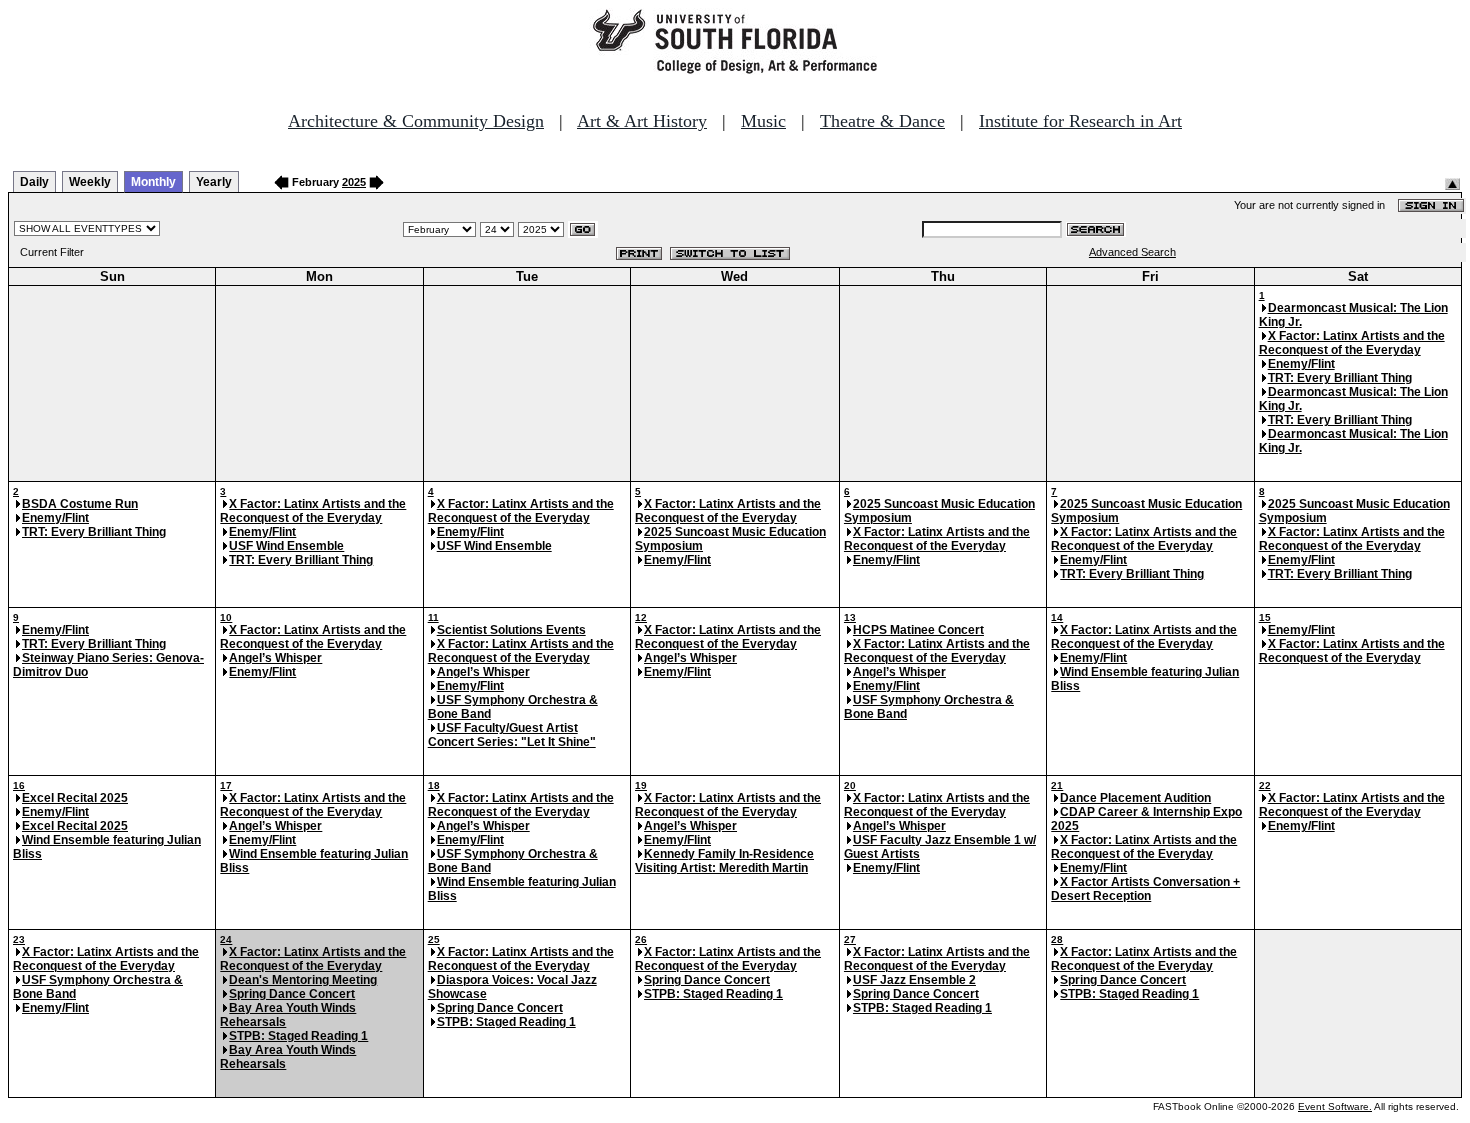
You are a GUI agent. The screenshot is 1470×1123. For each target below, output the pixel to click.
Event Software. (1335, 1106)
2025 (354, 182)
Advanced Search (1132, 252)
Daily (34, 182)
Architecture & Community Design (416, 121)
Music (763, 121)
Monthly (153, 182)
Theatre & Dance (882, 121)
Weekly (90, 182)
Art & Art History (642, 121)
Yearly (214, 182)
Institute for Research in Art (1080, 121)
